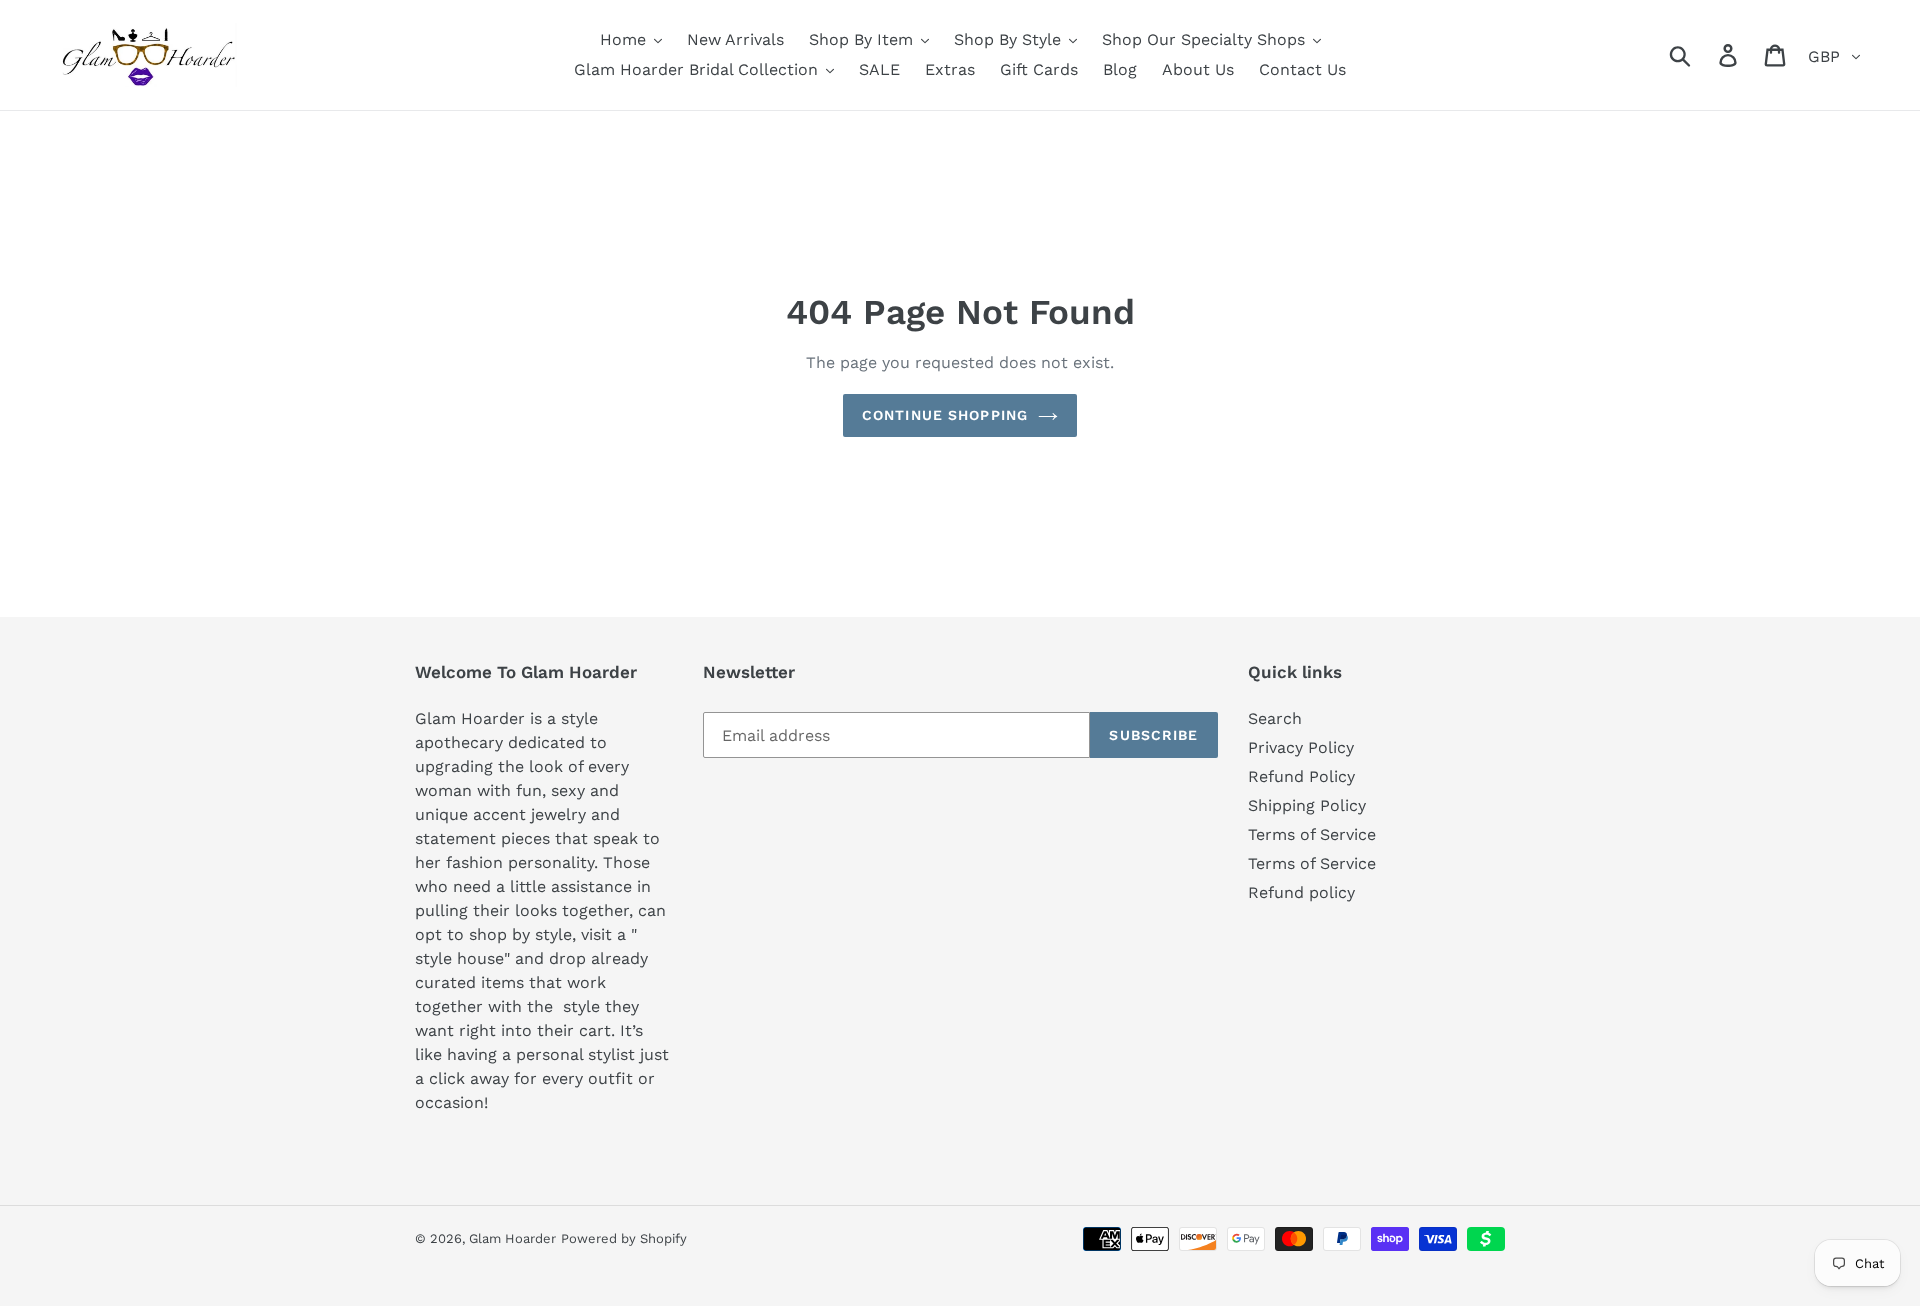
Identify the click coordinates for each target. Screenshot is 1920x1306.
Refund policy (1301, 892)
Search (1275, 718)
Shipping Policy (1307, 805)
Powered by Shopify (624, 1238)
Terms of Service (1312, 834)
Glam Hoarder (512, 1238)
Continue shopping (945, 415)
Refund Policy (1301, 776)
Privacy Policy (1301, 747)
